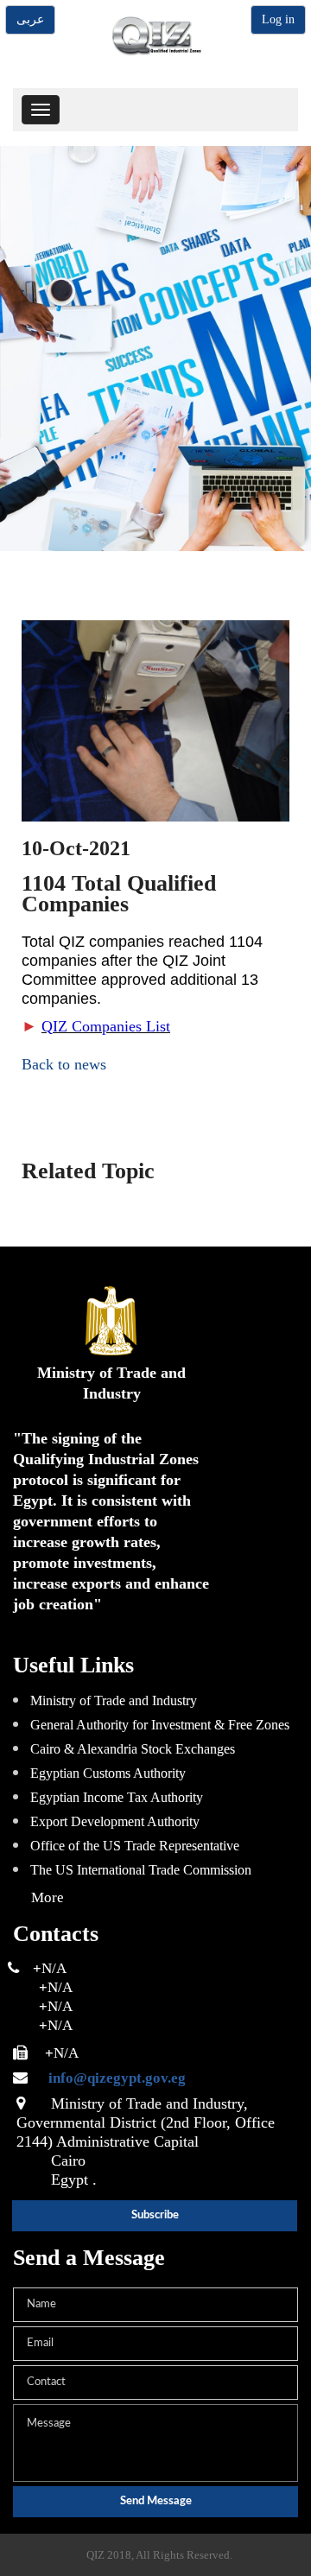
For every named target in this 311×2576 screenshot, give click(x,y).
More (48, 1897)
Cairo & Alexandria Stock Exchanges (133, 1749)
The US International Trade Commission (141, 1870)
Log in (278, 19)
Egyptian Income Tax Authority (117, 1797)
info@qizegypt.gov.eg (108, 2078)
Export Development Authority (115, 1821)
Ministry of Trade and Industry (114, 1700)
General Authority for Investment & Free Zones (160, 1725)
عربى (30, 19)
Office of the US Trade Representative (135, 1846)
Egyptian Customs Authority (108, 1773)
